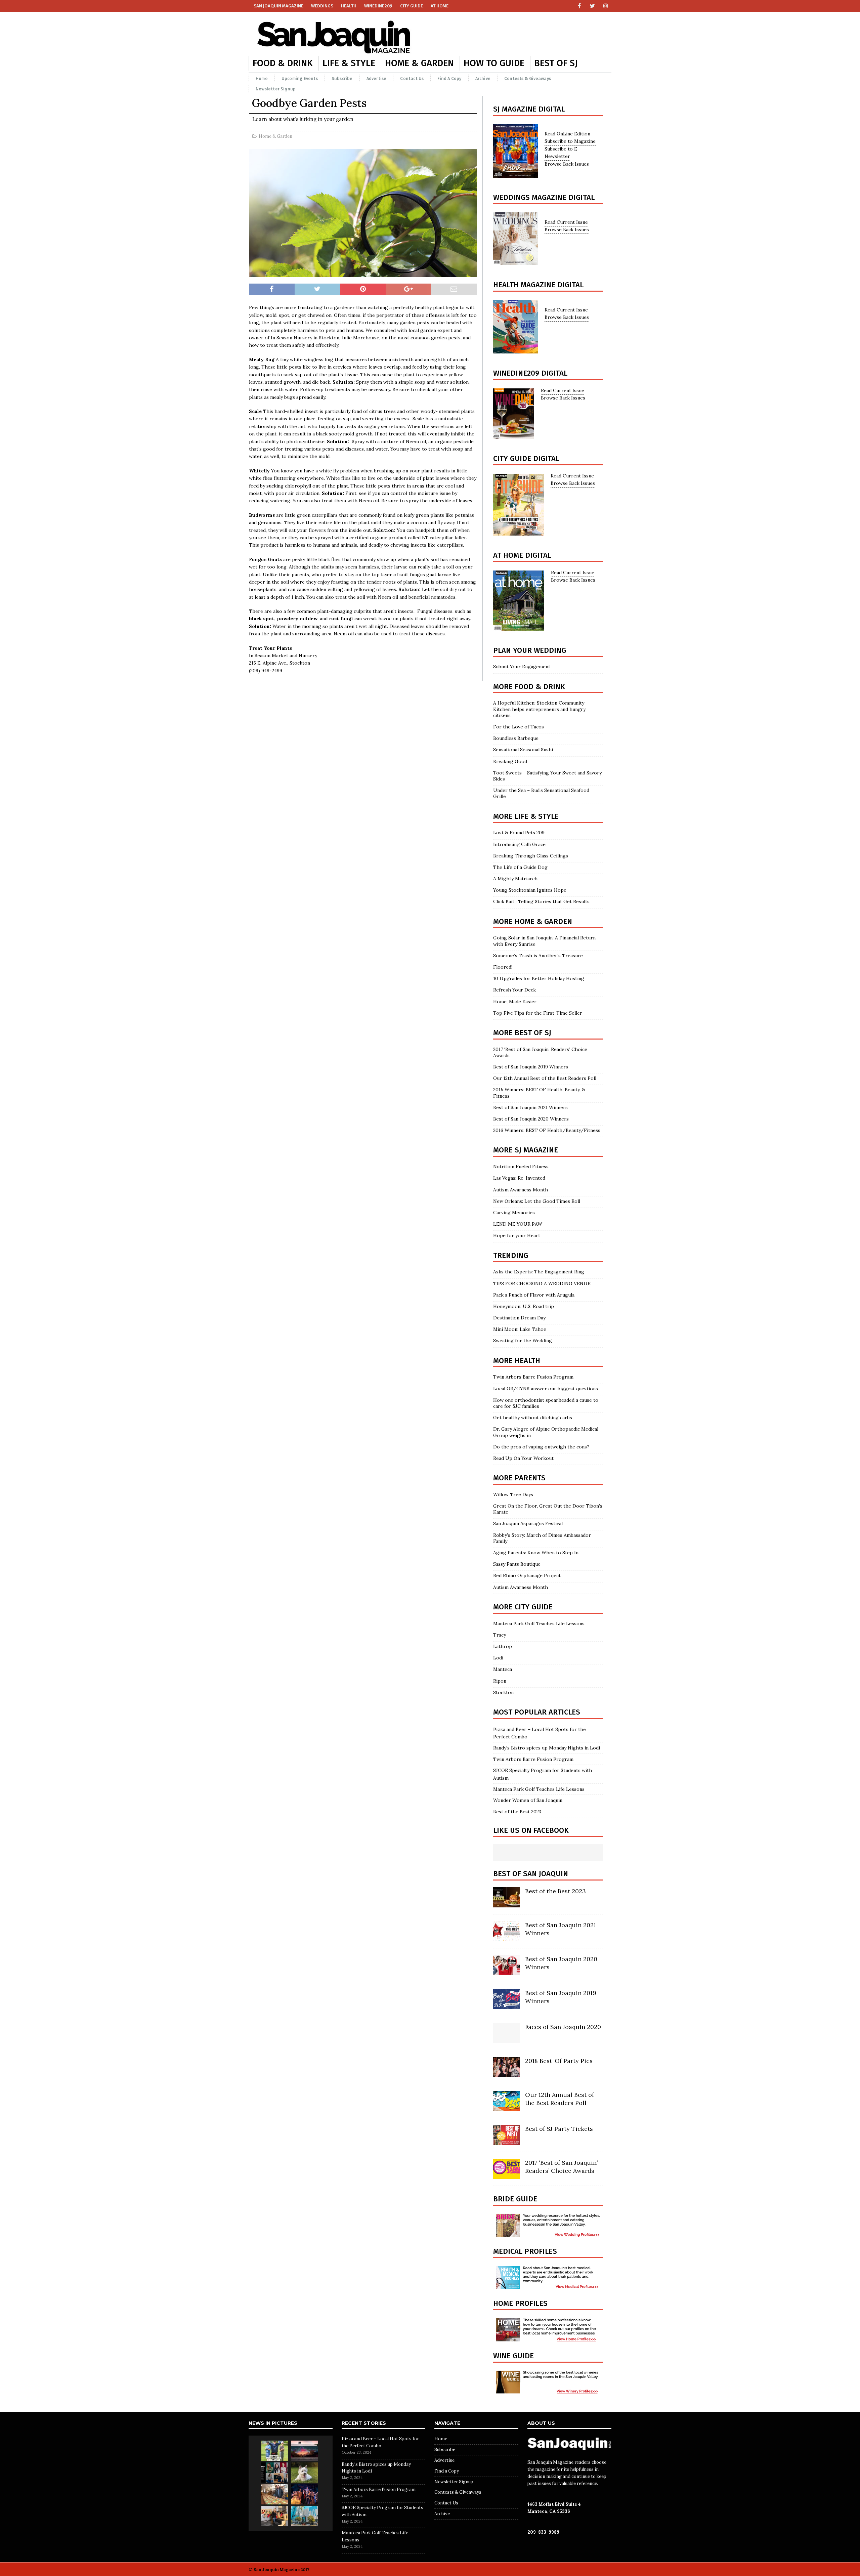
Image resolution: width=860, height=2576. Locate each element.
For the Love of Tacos (519, 727)
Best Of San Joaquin (531, 1874)
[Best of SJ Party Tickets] (507, 2141)
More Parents (519, 1478)
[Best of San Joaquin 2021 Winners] (507, 1938)
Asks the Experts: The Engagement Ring (539, 1272)
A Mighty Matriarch (515, 879)
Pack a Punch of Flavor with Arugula (534, 1295)
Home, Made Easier (515, 1002)
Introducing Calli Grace (519, 844)
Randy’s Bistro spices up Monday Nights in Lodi (547, 1748)
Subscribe (342, 78)
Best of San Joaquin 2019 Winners (531, 1067)
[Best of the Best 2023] (507, 1904)
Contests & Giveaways (528, 78)
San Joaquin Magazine (278, 6)
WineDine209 (378, 6)
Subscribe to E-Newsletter (562, 153)
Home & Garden (419, 63)
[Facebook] (579, 6)
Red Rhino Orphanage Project (527, 1575)
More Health (517, 1361)
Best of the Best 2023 (517, 1812)
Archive (483, 78)
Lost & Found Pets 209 (519, 833)
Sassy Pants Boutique (517, 1564)
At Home (440, 6)
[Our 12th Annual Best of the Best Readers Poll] (507, 2107)
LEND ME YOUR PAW (518, 1224)
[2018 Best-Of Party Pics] (507, 2073)
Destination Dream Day (519, 1318)
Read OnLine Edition (567, 134)
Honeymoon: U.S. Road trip (524, 1306)
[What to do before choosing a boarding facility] (304, 2473)
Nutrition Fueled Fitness (521, 1167)
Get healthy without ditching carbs (533, 1418)
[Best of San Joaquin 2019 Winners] (507, 2005)
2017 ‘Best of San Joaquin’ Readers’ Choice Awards (561, 2166)
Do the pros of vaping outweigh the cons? (541, 1447)
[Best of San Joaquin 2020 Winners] (507, 1972)
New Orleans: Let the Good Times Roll (537, 1201)
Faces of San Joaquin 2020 (563, 2027)
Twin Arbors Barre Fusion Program (533, 1377)
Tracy (500, 1635)
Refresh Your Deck (514, 990)
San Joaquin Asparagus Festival (528, 1523)
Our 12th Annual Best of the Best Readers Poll (545, 1078)
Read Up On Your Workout (523, 1458)
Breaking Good (510, 761)
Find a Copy (449, 78)
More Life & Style (526, 816)
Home (262, 78)
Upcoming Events (300, 78)
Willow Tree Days (513, 1494)
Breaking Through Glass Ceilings (531, 856)
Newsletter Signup (276, 89)
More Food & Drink (529, 687)
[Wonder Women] (275, 2473)
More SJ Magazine (526, 1150)
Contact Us (412, 78)
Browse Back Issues (567, 164)
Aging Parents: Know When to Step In (536, 1553)
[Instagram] (606, 6)
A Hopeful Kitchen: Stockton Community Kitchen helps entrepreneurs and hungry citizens (539, 709)
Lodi (498, 1658)
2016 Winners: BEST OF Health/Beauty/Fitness (547, 1130)
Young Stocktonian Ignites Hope (530, 890)
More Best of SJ (522, 1033)
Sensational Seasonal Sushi (523, 750)
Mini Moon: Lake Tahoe (520, 1329)
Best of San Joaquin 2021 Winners (530, 1107)
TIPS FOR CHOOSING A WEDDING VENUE (542, 1283)
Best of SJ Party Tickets (559, 2129)
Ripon (500, 1681)
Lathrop (503, 1646)
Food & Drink (283, 63)
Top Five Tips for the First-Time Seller (538, 1013)
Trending (511, 1255)
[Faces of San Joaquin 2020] (507, 2039)
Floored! (503, 967)
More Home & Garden (533, 921)
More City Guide (523, 1607)
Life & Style (349, 63)
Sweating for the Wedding (523, 1341)
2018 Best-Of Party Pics (559, 2061)
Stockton (503, 1692)
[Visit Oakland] (304, 2516)
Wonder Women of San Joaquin (528, 1800)
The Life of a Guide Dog (520, 867)
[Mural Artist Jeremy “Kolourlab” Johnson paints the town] (304, 2451)
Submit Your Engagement (522, 667)
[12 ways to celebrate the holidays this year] (304, 2494)
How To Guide (494, 63)
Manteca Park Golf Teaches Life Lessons (539, 1623)
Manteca (503, 1669)
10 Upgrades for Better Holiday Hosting (540, 978)
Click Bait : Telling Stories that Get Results (541, 901)
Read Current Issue (566, 222)
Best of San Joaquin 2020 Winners (531, 1119)
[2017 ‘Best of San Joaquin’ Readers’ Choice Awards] (507, 2175)
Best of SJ (556, 63)
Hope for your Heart (517, 1235)
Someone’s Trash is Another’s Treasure (538, 956)
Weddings (322, 6)
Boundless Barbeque (516, 738)
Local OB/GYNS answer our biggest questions (546, 1389)
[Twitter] (592, 6)
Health (349, 6)
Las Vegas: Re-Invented (519, 1178)
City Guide (412, 6)
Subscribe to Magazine (570, 141)
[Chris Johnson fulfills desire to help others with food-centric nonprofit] (275, 2494)
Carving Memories (514, 1213)
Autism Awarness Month (521, 1190)
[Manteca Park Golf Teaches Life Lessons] (275, 2451)
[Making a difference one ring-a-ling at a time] (275, 2516)
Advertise (377, 78)
